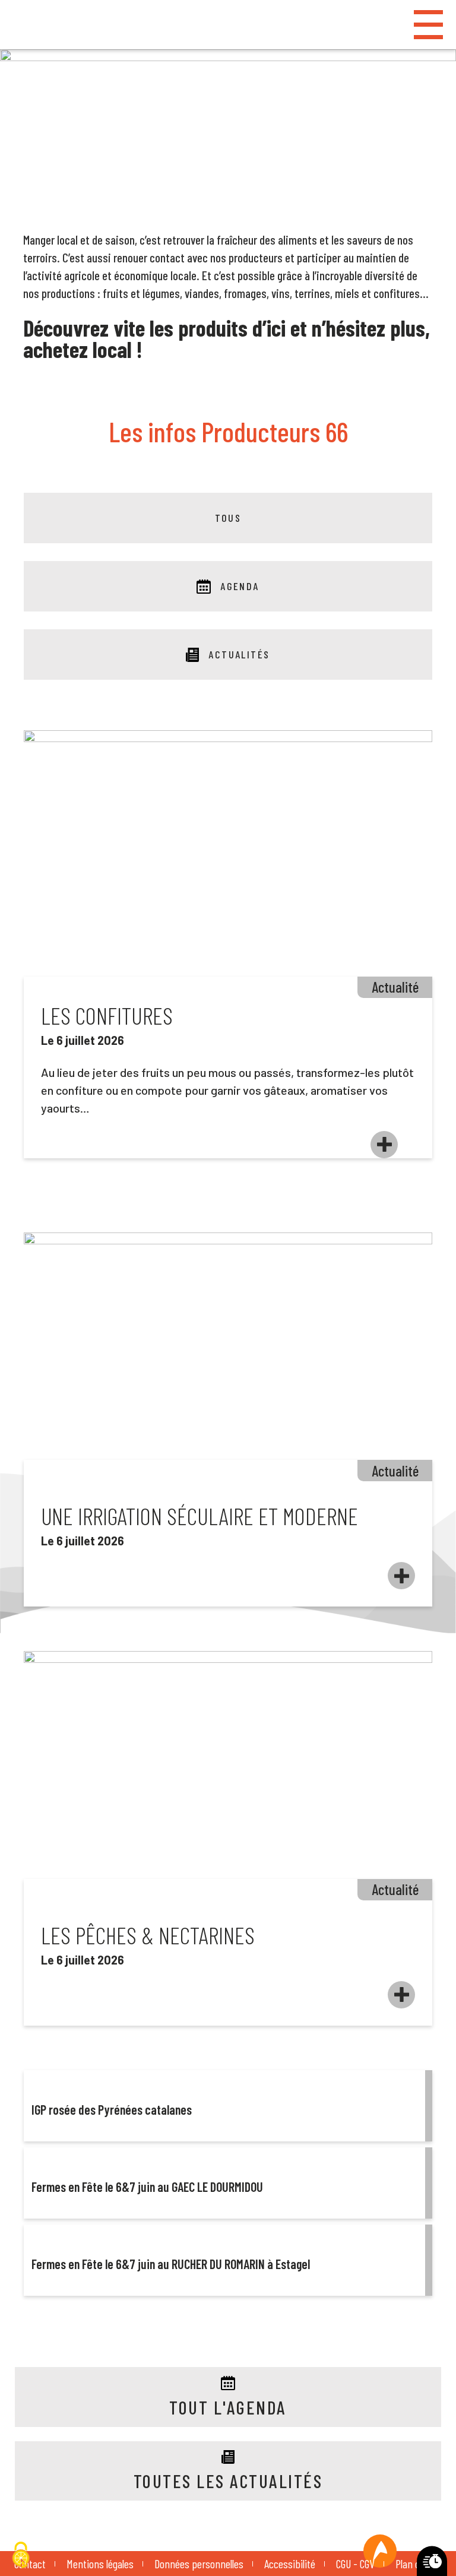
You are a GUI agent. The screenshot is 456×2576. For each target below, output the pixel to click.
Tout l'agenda (228, 2407)
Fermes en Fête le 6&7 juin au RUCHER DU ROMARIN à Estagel (171, 2264)
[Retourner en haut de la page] (380, 2551)
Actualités (239, 654)
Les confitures (107, 1015)
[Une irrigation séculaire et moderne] (401, 1576)
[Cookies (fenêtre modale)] (21, 2556)
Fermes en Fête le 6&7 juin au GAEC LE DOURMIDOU (147, 2187)
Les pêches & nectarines (148, 1935)
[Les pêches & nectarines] (401, 1995)
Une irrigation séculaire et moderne (199, 1516)
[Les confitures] (384, 1145)
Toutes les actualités (228, 2481)
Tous (228, 518)
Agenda (240, 586)
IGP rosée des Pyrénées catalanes (112, 2109)
